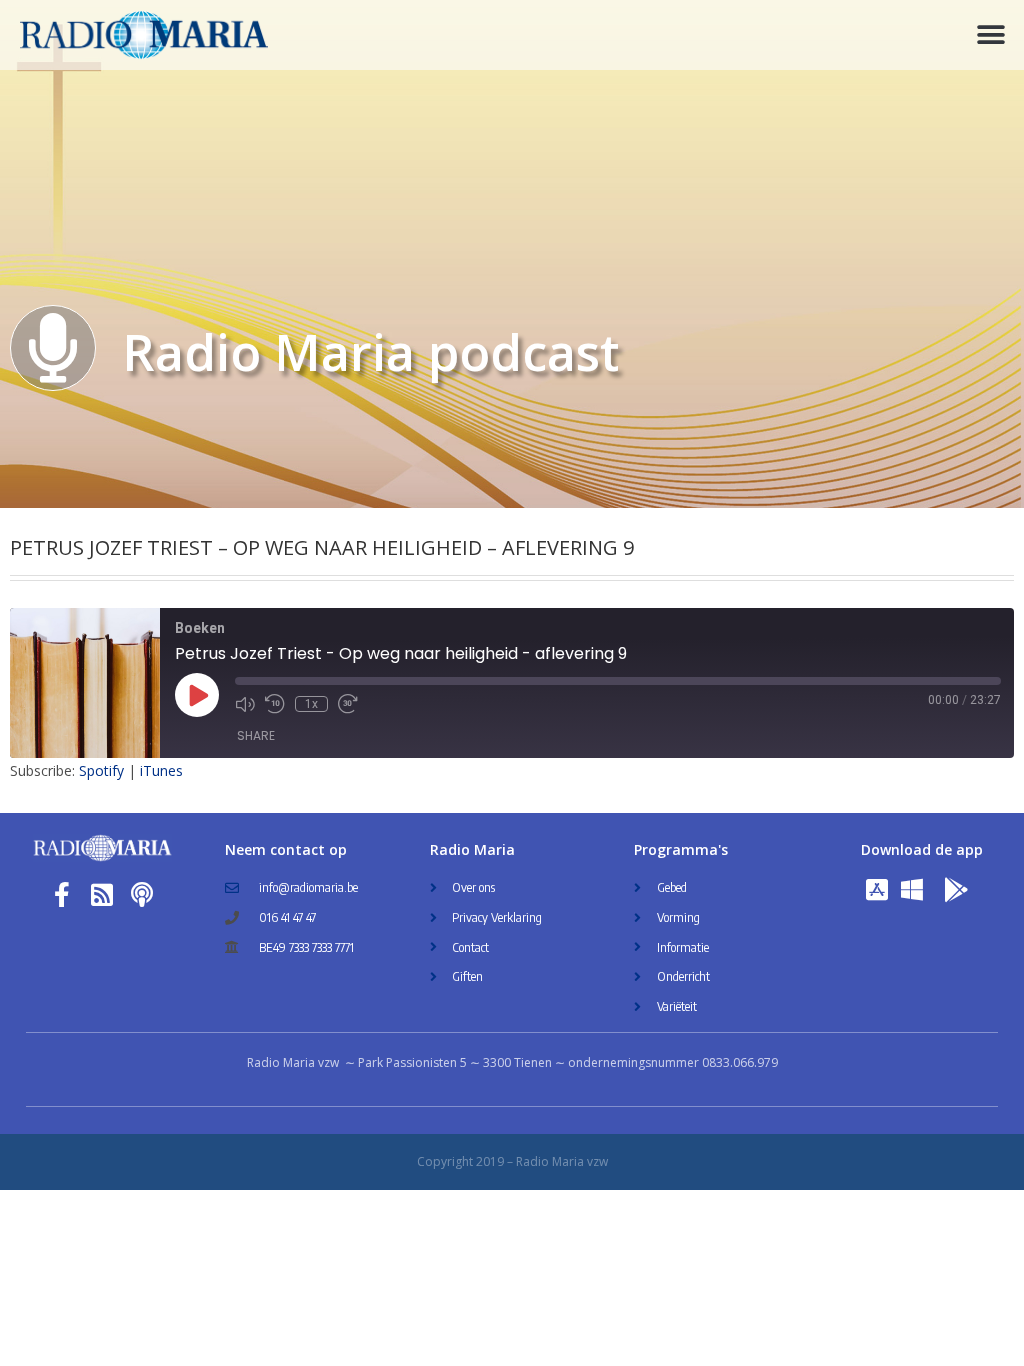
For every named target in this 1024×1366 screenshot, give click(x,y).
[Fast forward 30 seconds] (348, 704)
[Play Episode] (197, 695)
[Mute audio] (245, 704)
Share (256, 735)
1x (311, 704)
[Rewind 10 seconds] (275, 704)
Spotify (101, 770)
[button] (991, 35)
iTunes (161, 770)
